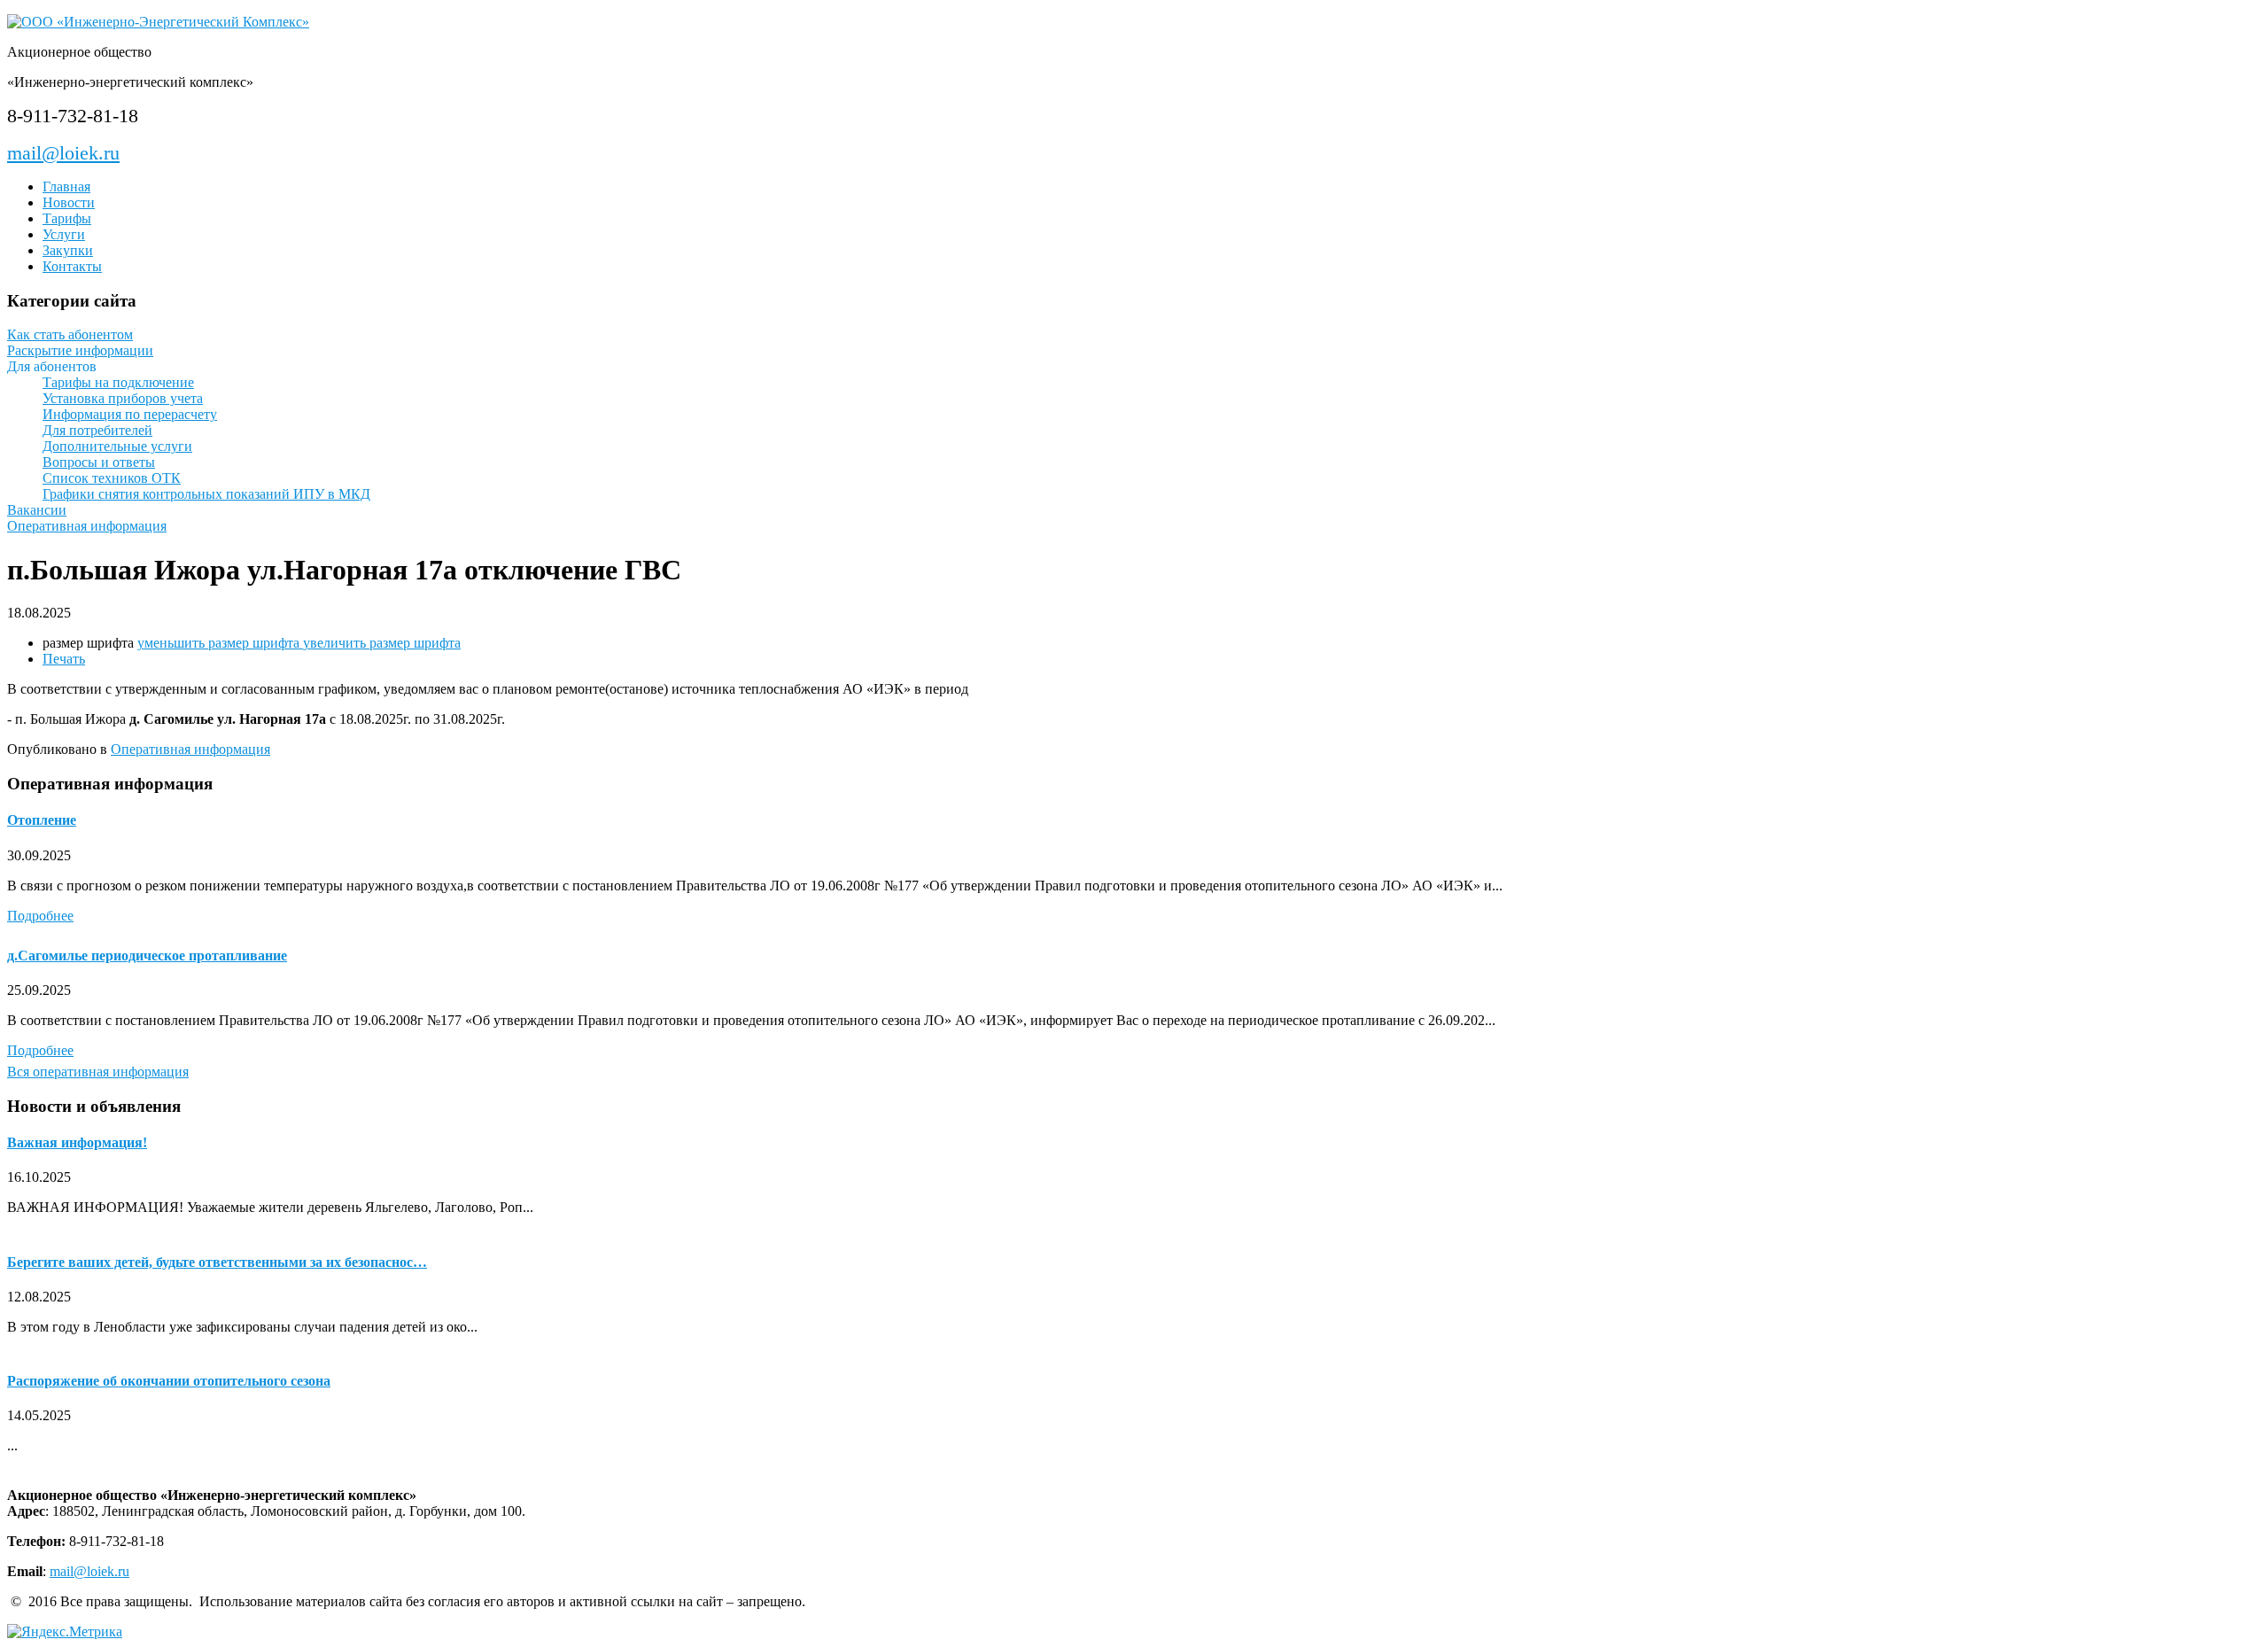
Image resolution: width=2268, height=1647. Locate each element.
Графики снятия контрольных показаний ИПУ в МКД (206, 494)
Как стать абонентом (70, 334)
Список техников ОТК (112, 478)
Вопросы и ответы (99, 462)
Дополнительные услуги (117, 446)
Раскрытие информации (80, 350)
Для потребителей (97, 430)
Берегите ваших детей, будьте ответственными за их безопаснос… (217, 1262)
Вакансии (37, 510)
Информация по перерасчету (130, 414)
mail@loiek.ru (63, 153)
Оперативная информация (87, 526)
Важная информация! (77, 1142)
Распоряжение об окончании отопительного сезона (169, 1381)
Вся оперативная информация (98, 1072)
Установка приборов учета (123, 398)
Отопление (42, 820)
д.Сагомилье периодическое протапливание (147, 956)
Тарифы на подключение (118, 382)
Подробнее (40, 916)
